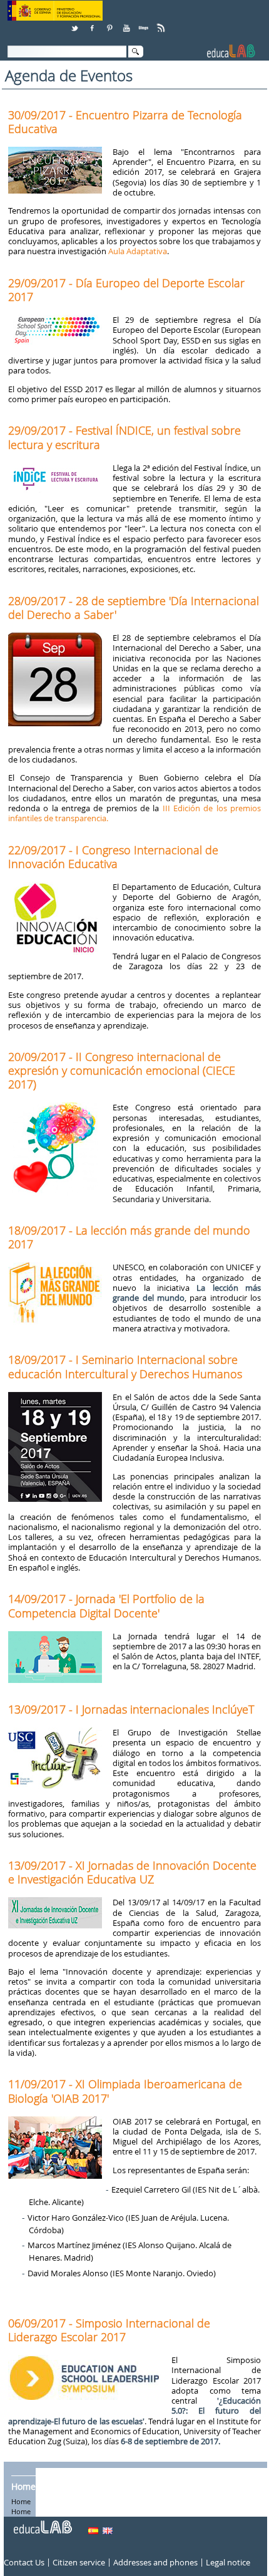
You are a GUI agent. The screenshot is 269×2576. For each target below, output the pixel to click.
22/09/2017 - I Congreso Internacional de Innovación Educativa (113, 857)
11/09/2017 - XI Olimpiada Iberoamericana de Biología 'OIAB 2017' (125, 2091)
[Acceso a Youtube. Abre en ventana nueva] (128, 23)
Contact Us (24, 2562)
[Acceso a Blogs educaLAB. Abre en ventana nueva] (145, 23)
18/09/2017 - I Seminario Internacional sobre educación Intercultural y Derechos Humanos (125, 1366)
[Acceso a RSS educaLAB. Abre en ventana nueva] (162, 23)
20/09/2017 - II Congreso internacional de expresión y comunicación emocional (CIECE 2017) (122, 1070)
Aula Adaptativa (138, 251)
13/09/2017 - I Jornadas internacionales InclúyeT (131, 1709)
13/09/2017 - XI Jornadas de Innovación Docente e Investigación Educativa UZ (132, 1872)
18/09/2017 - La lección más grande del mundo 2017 (129, 1237)
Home (23, 2486)
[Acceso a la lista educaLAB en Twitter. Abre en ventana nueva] (76, 23)
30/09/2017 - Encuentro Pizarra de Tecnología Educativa (125, 122)
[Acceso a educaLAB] (42, 2522)
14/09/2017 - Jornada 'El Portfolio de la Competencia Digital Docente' (106, 1606)
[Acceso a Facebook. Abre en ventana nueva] (93, 23)
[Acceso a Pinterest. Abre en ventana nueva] (110, 23)
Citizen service (79, 2562)
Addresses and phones (155, 2562)
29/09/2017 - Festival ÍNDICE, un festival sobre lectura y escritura (124, 437)
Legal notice (228, 2562)
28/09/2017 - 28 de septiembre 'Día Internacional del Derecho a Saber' (134, 608)
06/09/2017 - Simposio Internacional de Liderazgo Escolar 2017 (109, 2330)
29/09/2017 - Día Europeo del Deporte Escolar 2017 (126, 290)
